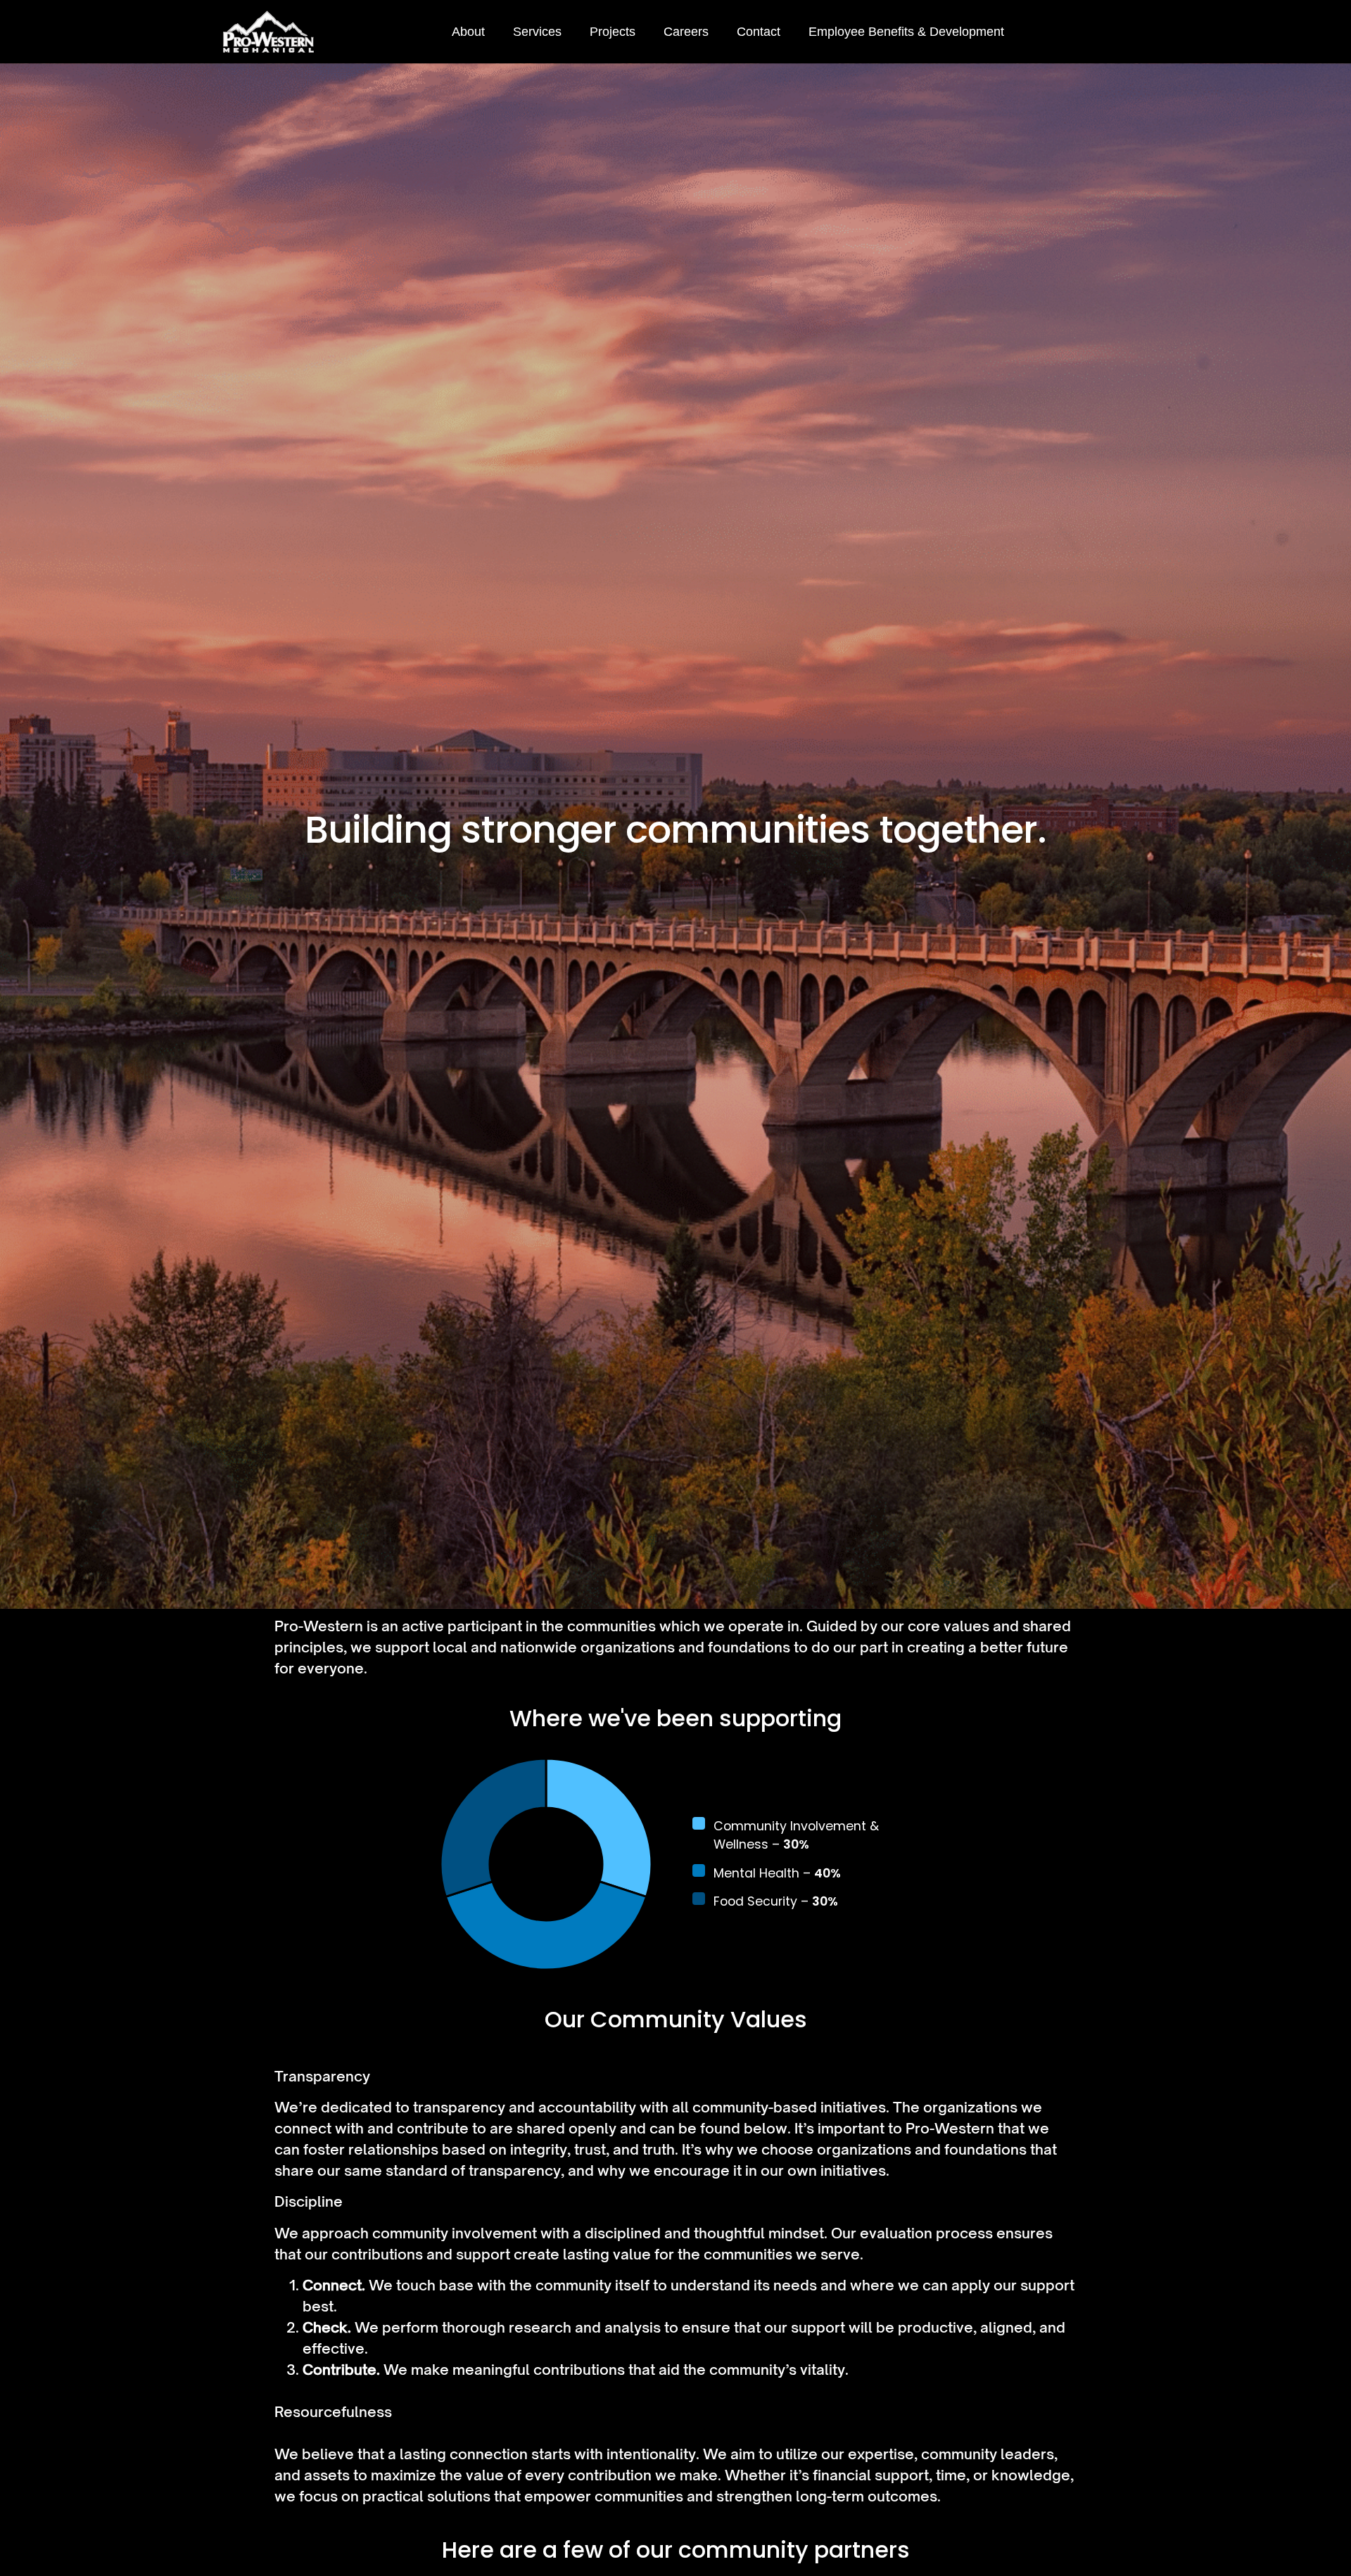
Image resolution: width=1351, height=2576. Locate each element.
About (468, 32)
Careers (686, 32)
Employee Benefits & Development (906, 32)
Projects (613, 32)
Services (537, 32)
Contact (759, 32)
